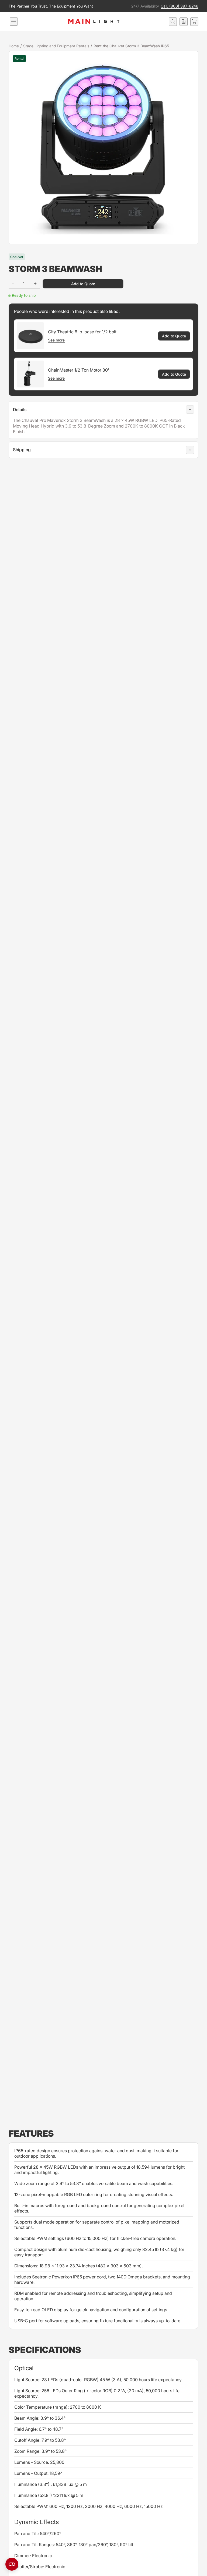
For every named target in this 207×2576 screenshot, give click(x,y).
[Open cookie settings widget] (12, 2564)
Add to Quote (83, 284)
